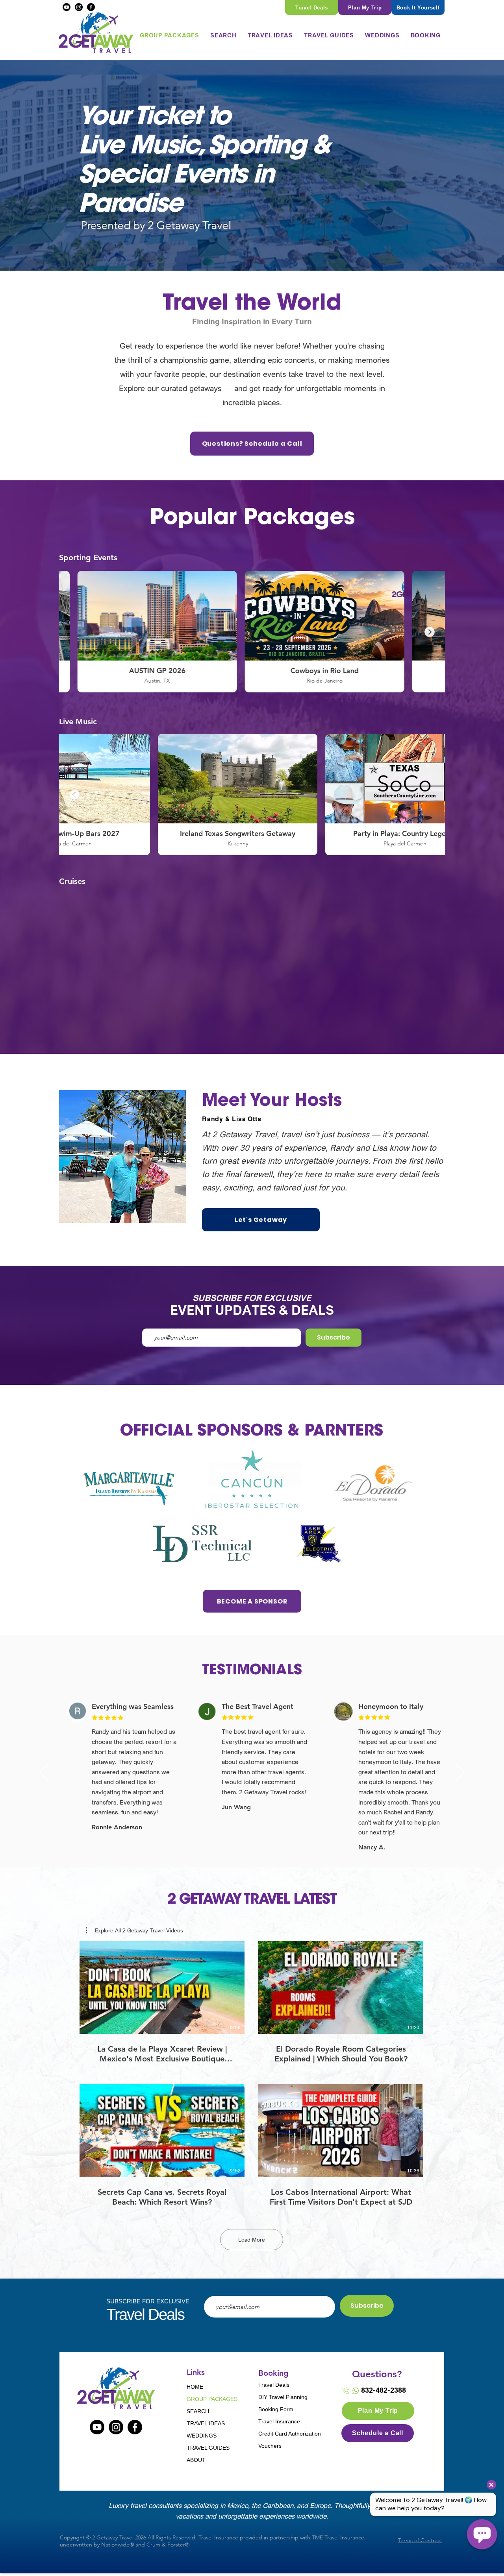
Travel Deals (274, 2385)
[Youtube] (67, 7)
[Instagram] (79, 7)
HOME (195, 2387)
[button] (223, 35)
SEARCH (198, 2411)
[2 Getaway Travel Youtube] (97, 2427)
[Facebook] (91, 7)
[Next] (460, 1773)
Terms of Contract (420, 2540)
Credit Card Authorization (285, 2434)
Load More (252, 2240)
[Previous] (44, 1773)
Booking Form (276, 2409)
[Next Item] (430, 632)
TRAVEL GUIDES (208, 2448)
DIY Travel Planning (283, 2397)
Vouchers (270, 2446)
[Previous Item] (74, 632)
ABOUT (196, 2460)
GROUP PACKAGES (211, 2399)
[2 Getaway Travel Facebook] (135, 2427)
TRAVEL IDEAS (206, 2423)
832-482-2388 (384, 2390)
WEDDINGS (202, 2436)
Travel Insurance (279, 2421)
